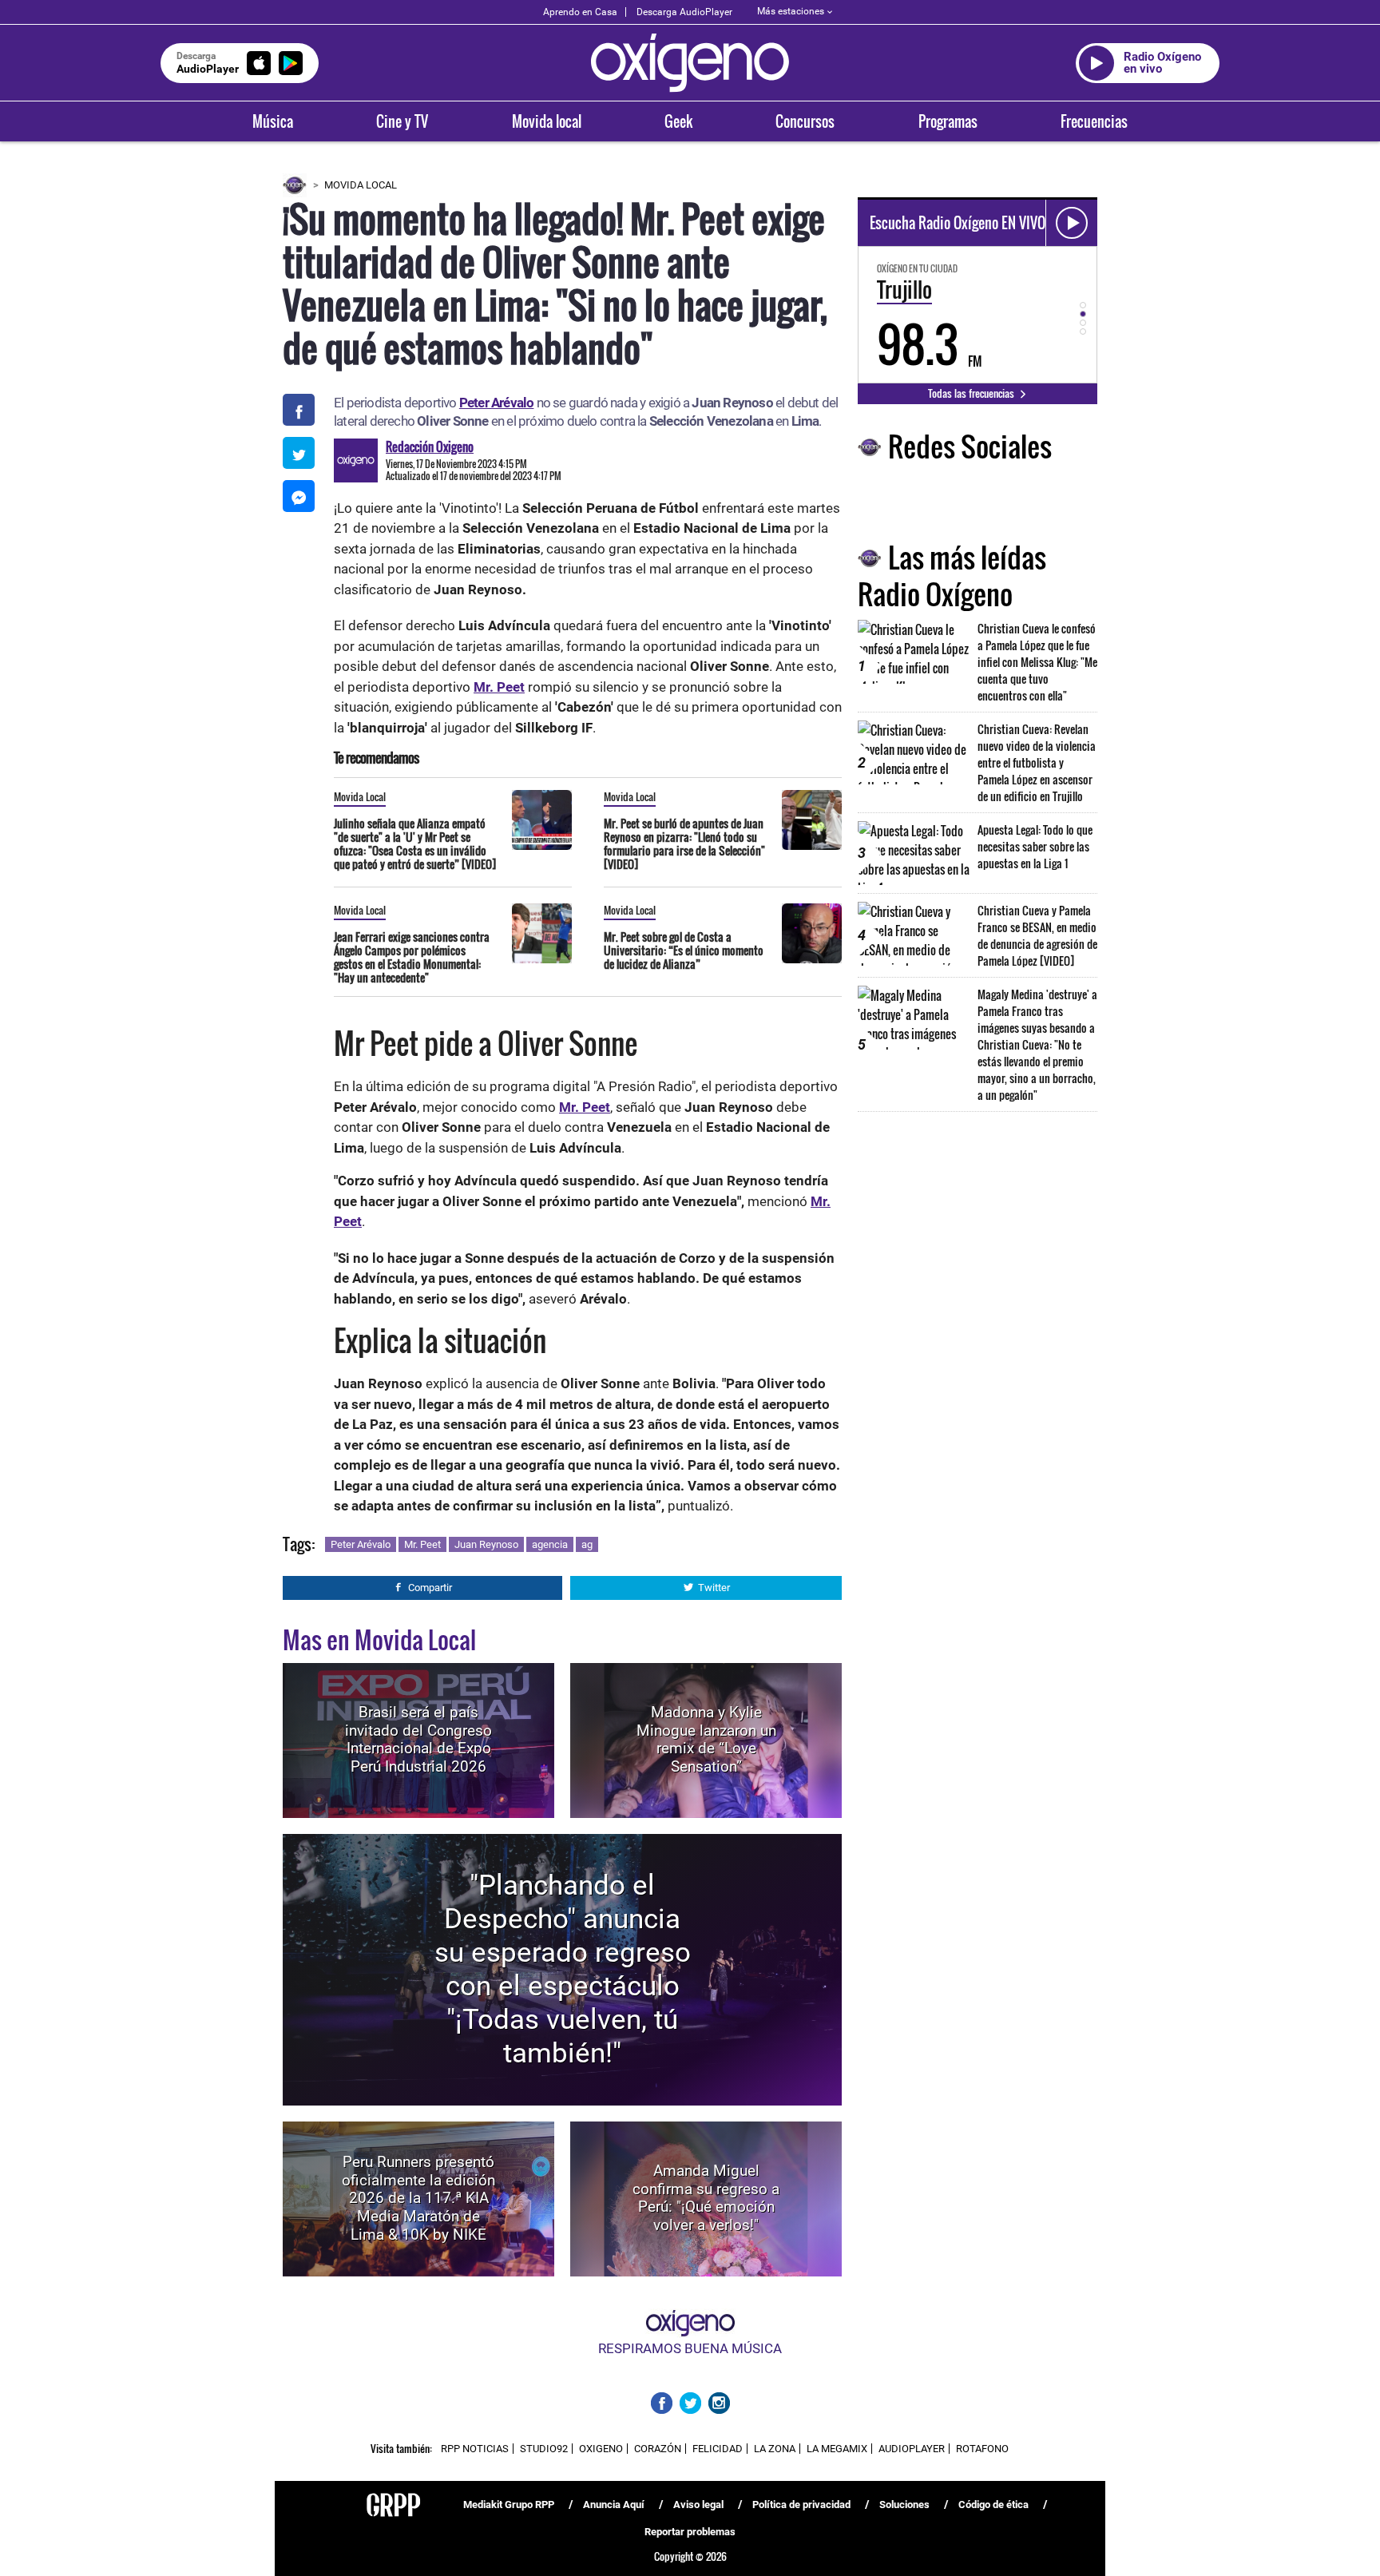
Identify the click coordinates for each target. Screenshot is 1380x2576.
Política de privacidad (801, 2505)
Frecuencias (1094, 121)
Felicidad (718, 2449)
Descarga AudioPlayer (684, 12)
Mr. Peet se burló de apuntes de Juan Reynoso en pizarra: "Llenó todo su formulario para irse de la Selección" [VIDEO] (684, 843)
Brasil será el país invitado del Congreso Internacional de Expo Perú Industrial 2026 (418, 1739)
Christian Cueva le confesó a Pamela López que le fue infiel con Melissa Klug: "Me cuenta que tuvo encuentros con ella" (1037, 662)
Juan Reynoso (486, 1544)
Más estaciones (791, 11)
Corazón (658, 2449)
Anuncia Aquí (614, 2505)
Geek (678, 121)
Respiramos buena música (690, 2348)
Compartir (430, 1588)
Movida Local (361, 185)
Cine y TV (402, 121)
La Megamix (837, 2449)
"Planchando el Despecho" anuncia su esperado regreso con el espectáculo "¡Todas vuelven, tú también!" (563, 1969)
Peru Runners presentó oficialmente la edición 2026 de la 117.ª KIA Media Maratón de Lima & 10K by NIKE (418, 2198)
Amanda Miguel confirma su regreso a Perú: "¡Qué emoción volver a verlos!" (706, 2198)
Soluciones (904, 2505)
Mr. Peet (422, 1544)
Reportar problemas (690, 2532)
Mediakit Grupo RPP (509, 2505)
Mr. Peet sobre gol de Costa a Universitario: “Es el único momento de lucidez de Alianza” (684, 950)
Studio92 (544, 2449)
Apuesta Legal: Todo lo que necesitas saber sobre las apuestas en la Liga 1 (1035, 846)
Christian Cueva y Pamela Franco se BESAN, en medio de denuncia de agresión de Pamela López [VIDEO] (1037, 935)
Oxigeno (601, 2449)
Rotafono (982, 2449)
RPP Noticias (475, 2449)
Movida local (547, 121)
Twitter (714, 1588)
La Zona (775, 2449)
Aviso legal (698, 2505)
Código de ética (993, 2505)
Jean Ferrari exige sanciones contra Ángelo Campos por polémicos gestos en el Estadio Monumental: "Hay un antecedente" (412, 957)
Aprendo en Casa (580, 12)
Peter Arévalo (361, 1544)
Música (273, 121)
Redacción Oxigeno (430, 447)
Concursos (805, 121)
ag (587, 1544)
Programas (948, 121)
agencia (550, 1544)
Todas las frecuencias (972, 393)
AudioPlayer (912, 2449)
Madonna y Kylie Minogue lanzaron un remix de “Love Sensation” (706, 1739)
